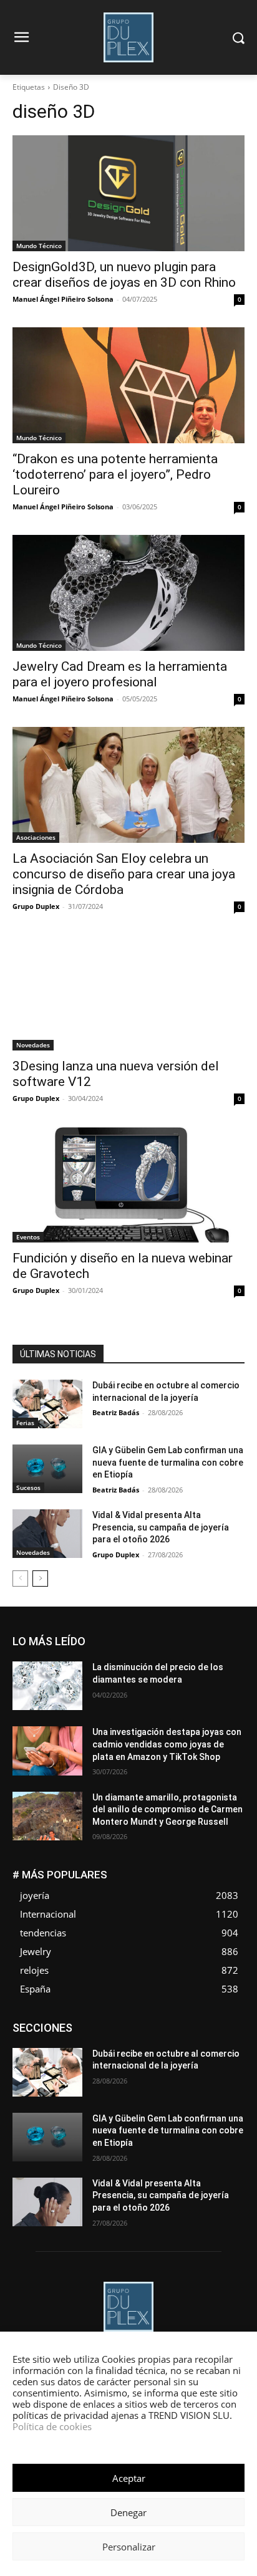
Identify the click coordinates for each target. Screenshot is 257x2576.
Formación (163, 2042)
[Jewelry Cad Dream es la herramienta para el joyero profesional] (128, 593)
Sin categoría (221, 2070)
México (231, 2051)
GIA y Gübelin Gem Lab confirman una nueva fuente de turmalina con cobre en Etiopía (168, 1462)
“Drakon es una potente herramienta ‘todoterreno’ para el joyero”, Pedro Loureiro (115, 474)
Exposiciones (220, 2033)
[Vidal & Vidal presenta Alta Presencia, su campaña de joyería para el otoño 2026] (47, 1534)
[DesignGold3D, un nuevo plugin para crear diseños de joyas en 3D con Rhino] (128, 193)
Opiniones (226, 2061)
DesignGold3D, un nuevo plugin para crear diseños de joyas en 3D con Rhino (124, 275)
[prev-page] (20, 1579)
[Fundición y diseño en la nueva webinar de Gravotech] (128, 1185)
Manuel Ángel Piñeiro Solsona (63, 299)
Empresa (229, 2023)
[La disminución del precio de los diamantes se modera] (47, 1686)
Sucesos (28, 1487)
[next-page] (40, 1579)
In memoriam (221, 2042)
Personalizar (129, 2547)
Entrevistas (118, 2033)
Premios (113, 2070)
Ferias (25, 1423)
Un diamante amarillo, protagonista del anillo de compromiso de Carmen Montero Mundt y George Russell (167, 1809)
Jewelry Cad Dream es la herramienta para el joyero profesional (120, 674)
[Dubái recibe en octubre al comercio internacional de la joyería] (47, 1404)
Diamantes (178, 2023)
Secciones (162, 2070)
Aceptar (129, 2478)
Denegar (128, 2512)
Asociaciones (36, 837)
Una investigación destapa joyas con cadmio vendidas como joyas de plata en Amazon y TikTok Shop (167, 1744)
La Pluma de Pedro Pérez (115, 2051)
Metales (189, 2051)
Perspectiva (63, 2070)
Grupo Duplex (36, 906)
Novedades (33, 1045)
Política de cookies (52, 2426)
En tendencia (60, 2033)
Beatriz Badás (116, 1412)
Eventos (28, 1237)
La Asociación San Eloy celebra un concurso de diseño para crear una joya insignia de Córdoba (124, 874)
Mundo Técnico (39, 246)
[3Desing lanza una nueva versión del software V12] (128, 992)
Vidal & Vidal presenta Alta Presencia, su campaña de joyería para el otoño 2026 (161, 1527)
